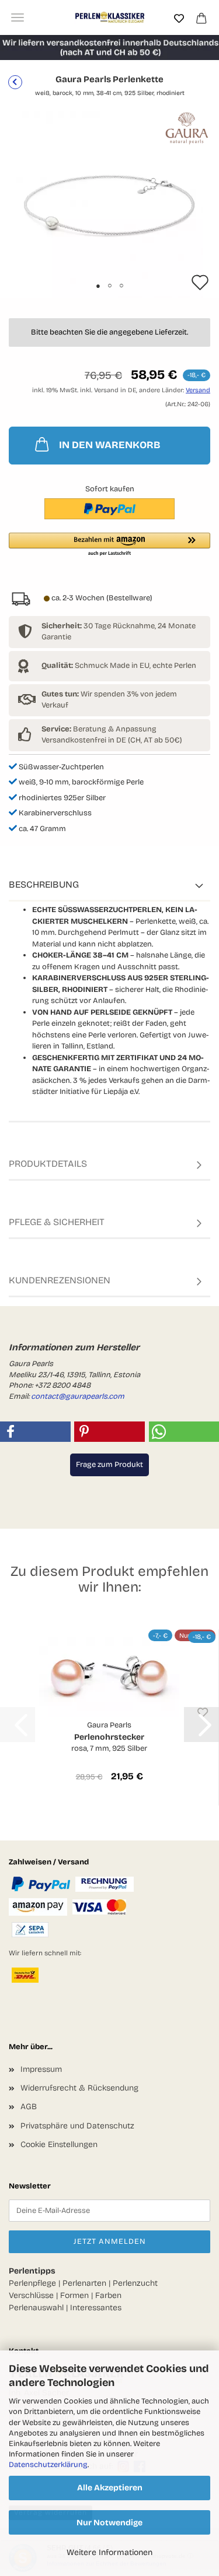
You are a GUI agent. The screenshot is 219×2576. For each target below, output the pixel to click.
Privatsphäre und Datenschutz (77, 2126)
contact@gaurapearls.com (78, 1396)
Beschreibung (44, 884)
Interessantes (96, 2308)
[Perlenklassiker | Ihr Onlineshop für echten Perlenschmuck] (109, 17)
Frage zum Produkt (109, 1465)
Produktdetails (48, 1164)
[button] (109, 545)
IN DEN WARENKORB (110, 445)
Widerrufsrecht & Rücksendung (79, 2088)
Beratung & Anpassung (99, 729)
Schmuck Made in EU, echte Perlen (119, 666)
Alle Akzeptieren (110, 2488)
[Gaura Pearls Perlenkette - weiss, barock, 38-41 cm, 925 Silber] (110, 204)
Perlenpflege (32, 2283)
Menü (18, 17)
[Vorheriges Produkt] (15, 82)
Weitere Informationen (109, 2552)
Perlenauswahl (36, 2308)
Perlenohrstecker (109, 1737)
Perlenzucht (135, 2283)
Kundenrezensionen (60, 1280)
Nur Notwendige (109, 2523)
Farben (108, 2295)
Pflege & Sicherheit (57, 1222)
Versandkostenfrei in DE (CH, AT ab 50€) (112, 740)
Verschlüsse (31, 2295)
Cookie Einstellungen (59, 2144)
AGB (29, 2107)
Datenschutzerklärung (48, 2465)
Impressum (41, 2069)
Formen (74, 2295)
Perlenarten (84, 2283)
